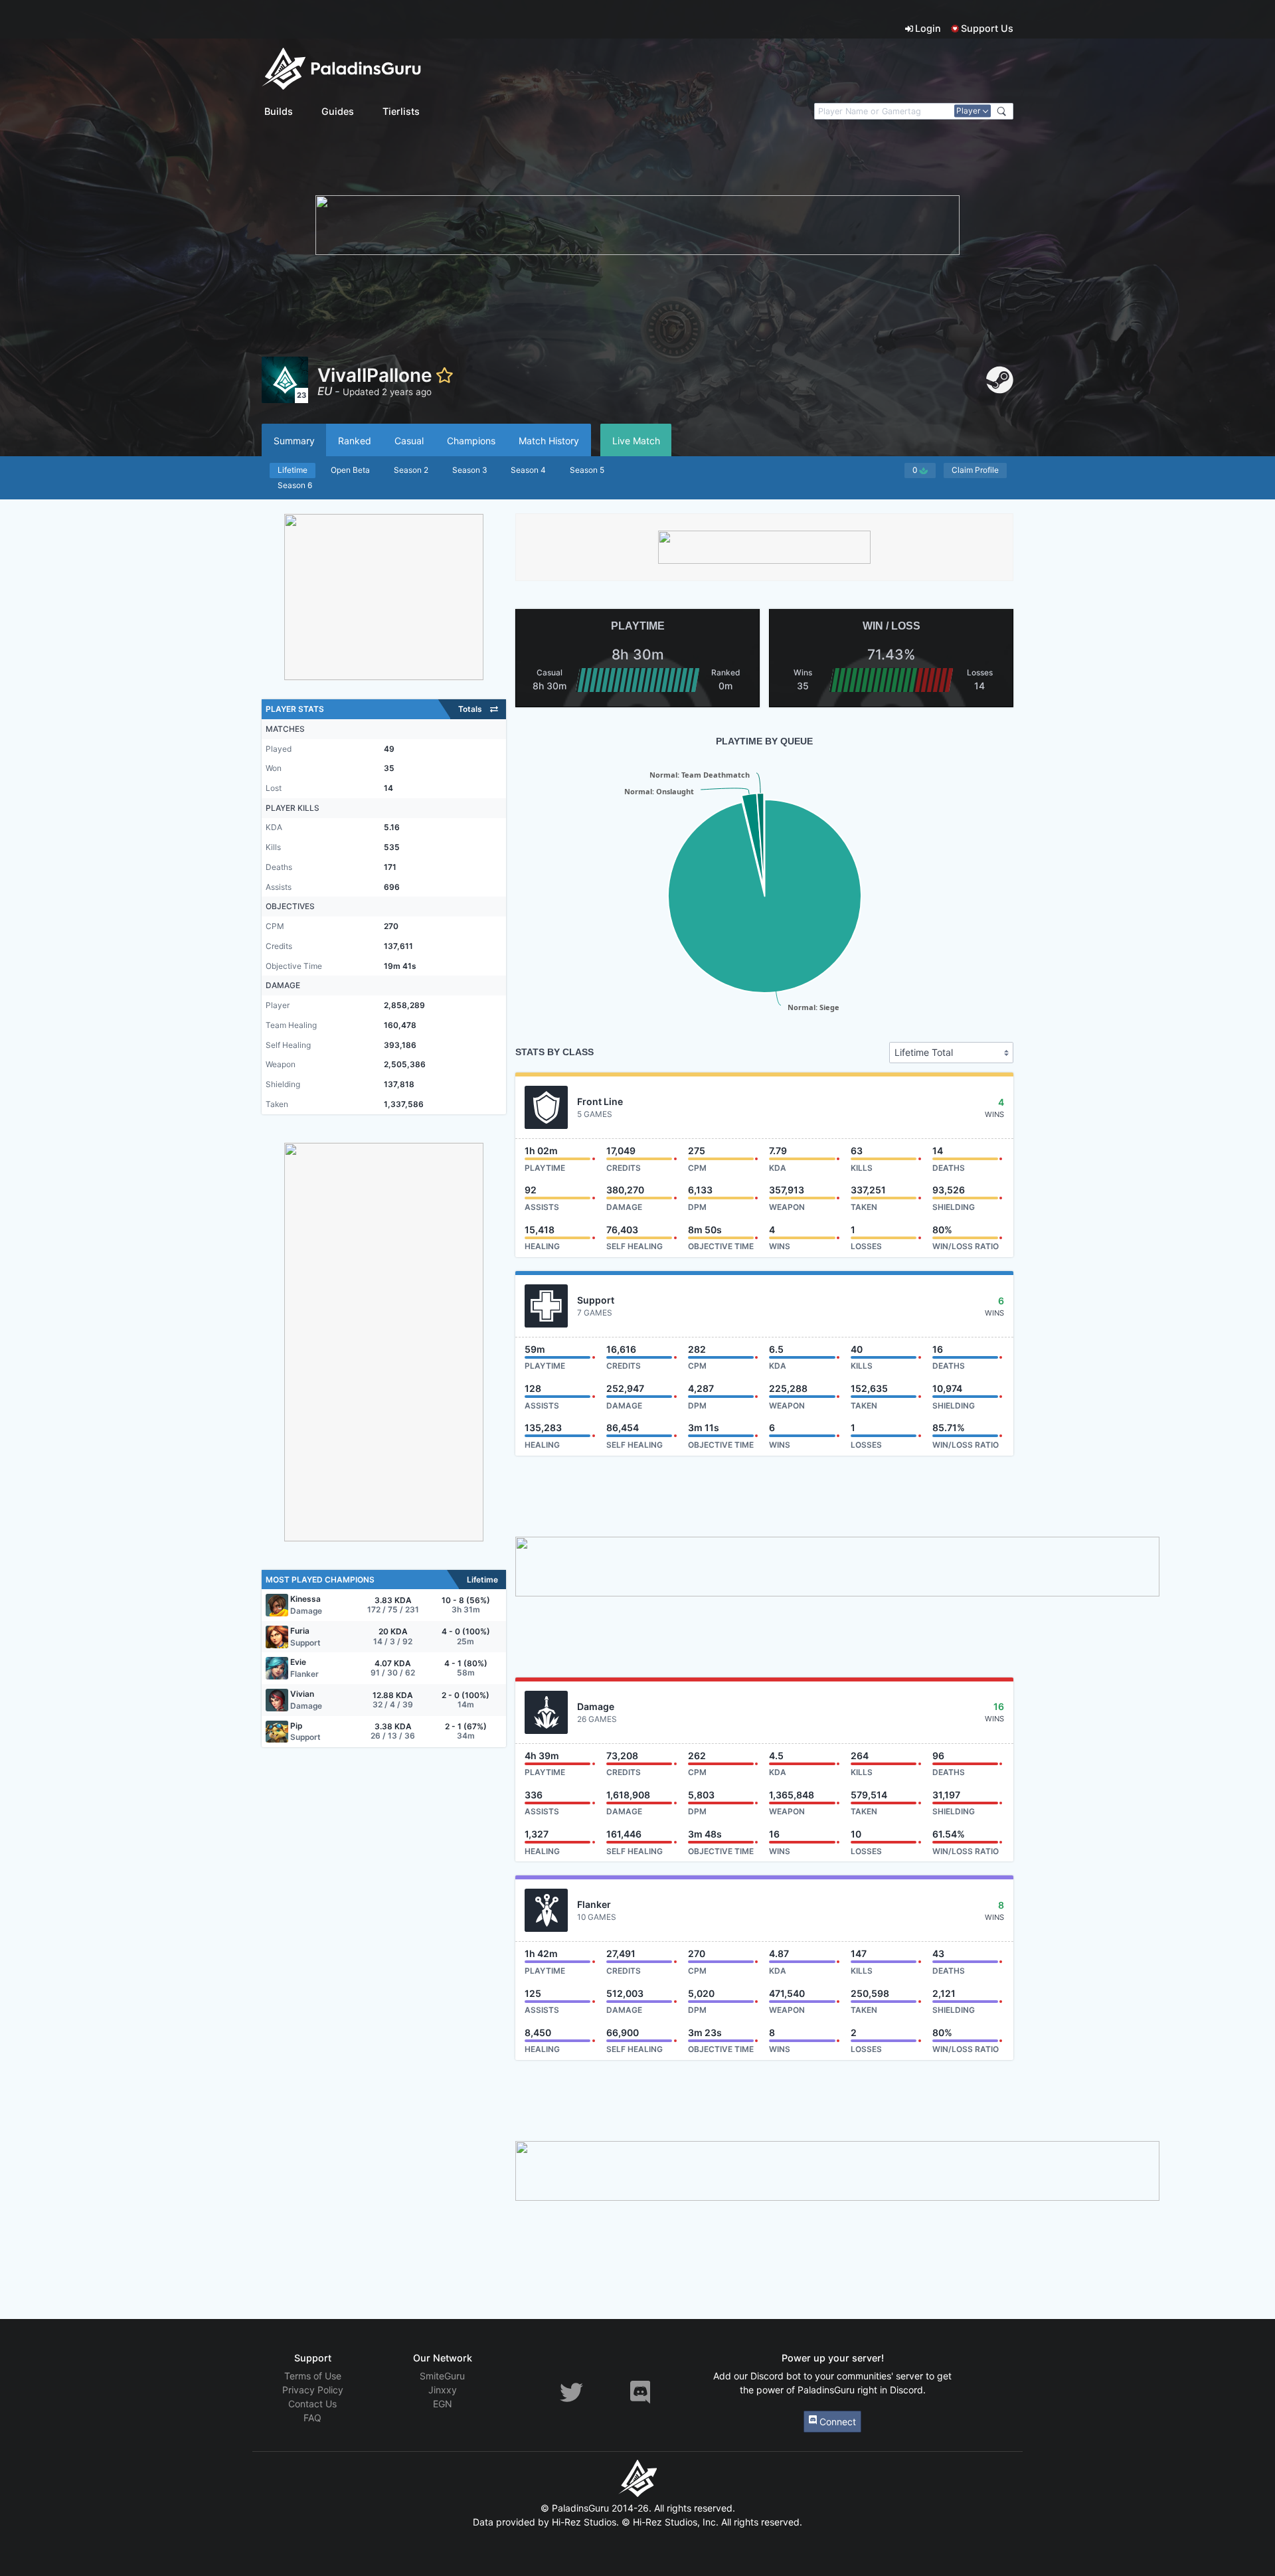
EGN (443, 2404)
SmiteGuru (442, 2376)
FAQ (312, 2418)
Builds (279, 111)
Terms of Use (313, 2376)
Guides (338, 111)
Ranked (355, 441)
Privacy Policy (313, 2390)
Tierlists (401, 111)
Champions (471, 441)
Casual (409, 441)
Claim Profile (975, 470)
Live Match (636, 441)
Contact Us (312, 2404)
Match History (549, 441)
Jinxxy (443, 2390)
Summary (294, 441)
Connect (836, 2422)
